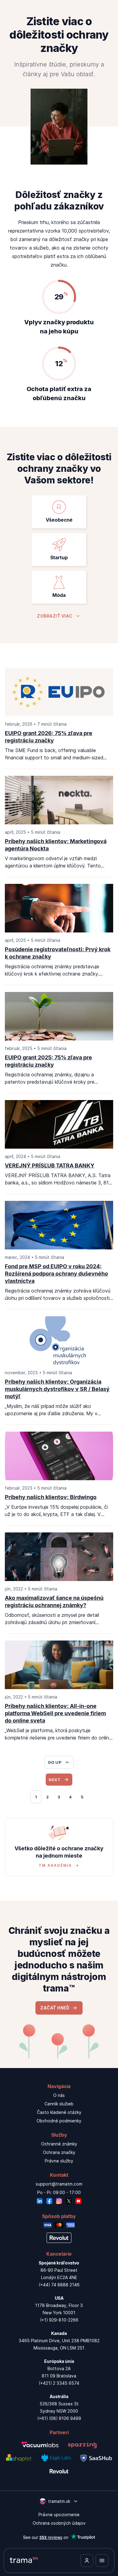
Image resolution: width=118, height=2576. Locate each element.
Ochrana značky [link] (59, 2152)
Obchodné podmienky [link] (59, 2121)
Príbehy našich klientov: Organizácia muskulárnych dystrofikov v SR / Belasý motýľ (57, 1389)
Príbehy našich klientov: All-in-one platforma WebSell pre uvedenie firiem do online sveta (55, 1713)
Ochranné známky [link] (59, 2144)
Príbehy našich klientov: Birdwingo (51, 1497)
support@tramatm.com (59, 2184)
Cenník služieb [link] (59, 2104)
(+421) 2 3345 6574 (59, 2383)
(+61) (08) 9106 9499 (59, 2418)
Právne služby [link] (59, 2161)
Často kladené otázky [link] (59, 2112)
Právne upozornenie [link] (59, 2515)
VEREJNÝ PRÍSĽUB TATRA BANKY (50, 1165)
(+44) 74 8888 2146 (59, 2285)
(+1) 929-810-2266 (59, 2320)
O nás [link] (59, 2095)
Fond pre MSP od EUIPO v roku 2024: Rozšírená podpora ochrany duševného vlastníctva (56, 1274)
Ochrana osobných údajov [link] (59, 2523)
